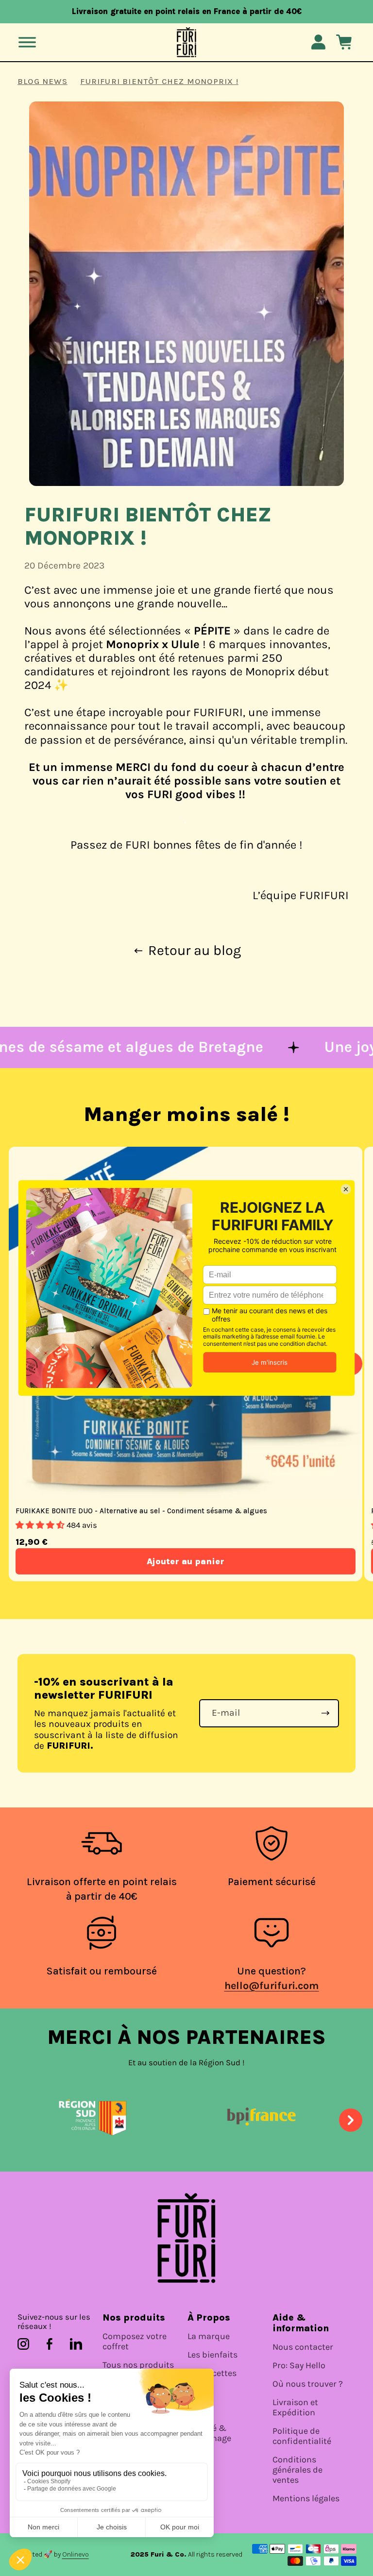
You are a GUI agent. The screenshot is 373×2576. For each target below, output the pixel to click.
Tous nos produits (138, 2365)
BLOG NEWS (42, 81)
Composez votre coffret (135, 2342)
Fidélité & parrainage (209, 2433)
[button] (27, 42)
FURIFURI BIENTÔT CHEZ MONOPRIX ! (159, 81)
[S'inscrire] (326, 1713)
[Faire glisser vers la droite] (351, 2120)
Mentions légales (306, 2499)
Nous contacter (303, 2347)
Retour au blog (195, 951)
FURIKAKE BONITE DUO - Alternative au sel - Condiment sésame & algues (141, 1511)
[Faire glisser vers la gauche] (22, 2120)
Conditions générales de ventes (297, 2470)
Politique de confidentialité (302, 2436)
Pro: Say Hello (299, 2366)
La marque (209, 2336)
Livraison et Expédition (295, 2408)
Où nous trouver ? (308, 2384)
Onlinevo (76, 2554)
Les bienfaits (212, 2355)
